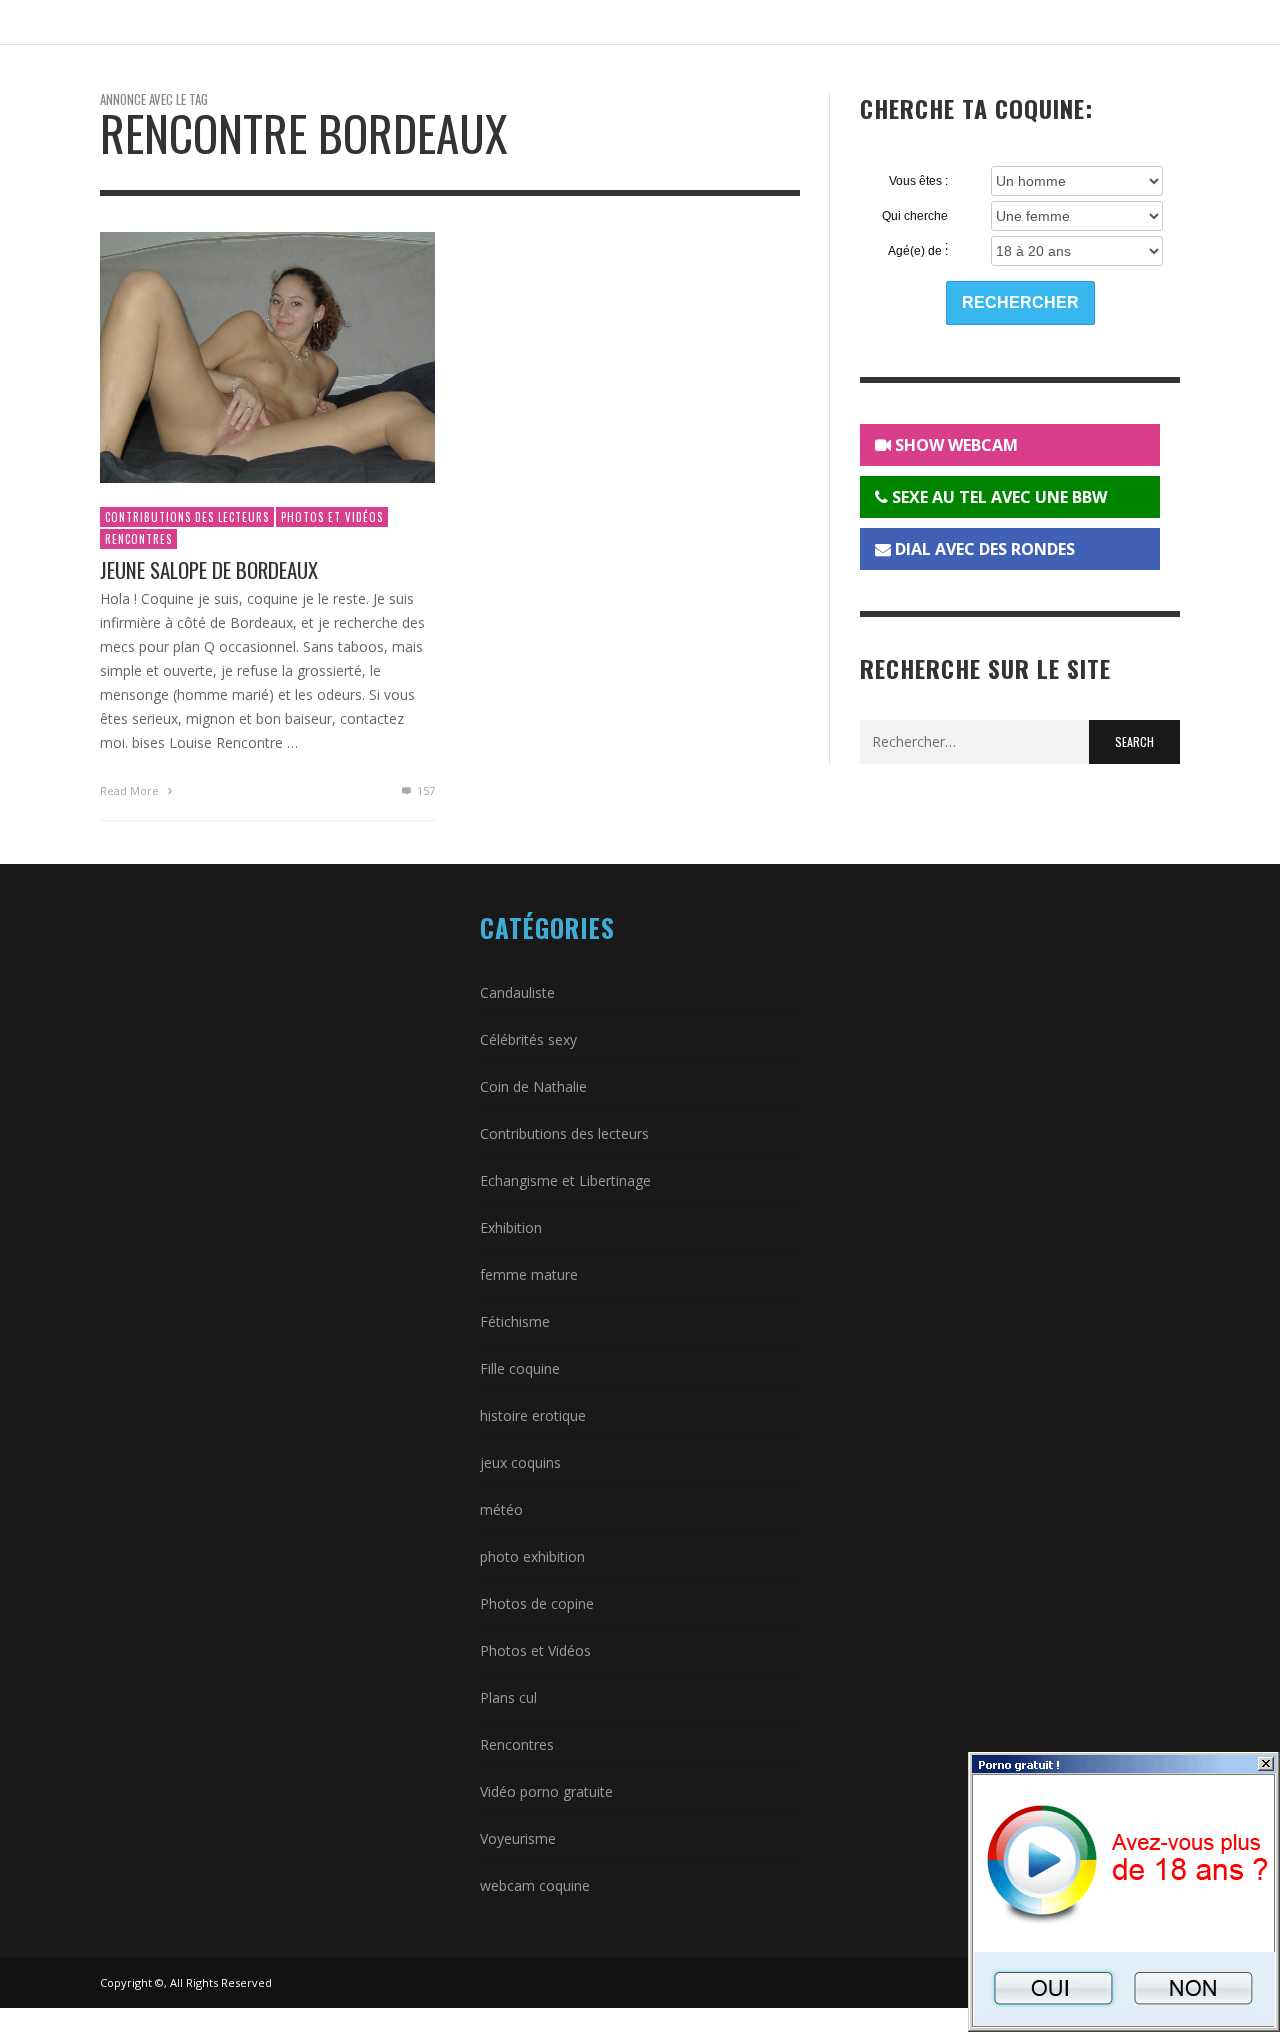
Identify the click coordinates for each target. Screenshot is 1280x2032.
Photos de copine (537, 1603)
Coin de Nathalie (533, 1086)
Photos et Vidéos (332, 517)
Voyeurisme (518, 1838)
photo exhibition (532, 1556)
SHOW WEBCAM (954, 445)
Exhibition (511, 1227)
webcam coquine (535, 1885)
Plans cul (508, 1697)
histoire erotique (533, 1415)
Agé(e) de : (918, 251)
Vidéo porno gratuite (546, 1791)
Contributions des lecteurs (187, 517)
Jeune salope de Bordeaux (209, 569)
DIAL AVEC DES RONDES (983, 549)
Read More (131, 790)
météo (501, 1509)
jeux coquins (520, 1462)
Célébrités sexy (528, 1039)
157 (424, 790)
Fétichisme (515, 1321)
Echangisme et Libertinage (565, 1180)
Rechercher (1020, 302)
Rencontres (138, 539)
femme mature (529, 1274)
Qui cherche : (915, 217)
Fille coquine (520, 1368)
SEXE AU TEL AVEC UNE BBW (997, 497)
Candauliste (517, 992)
